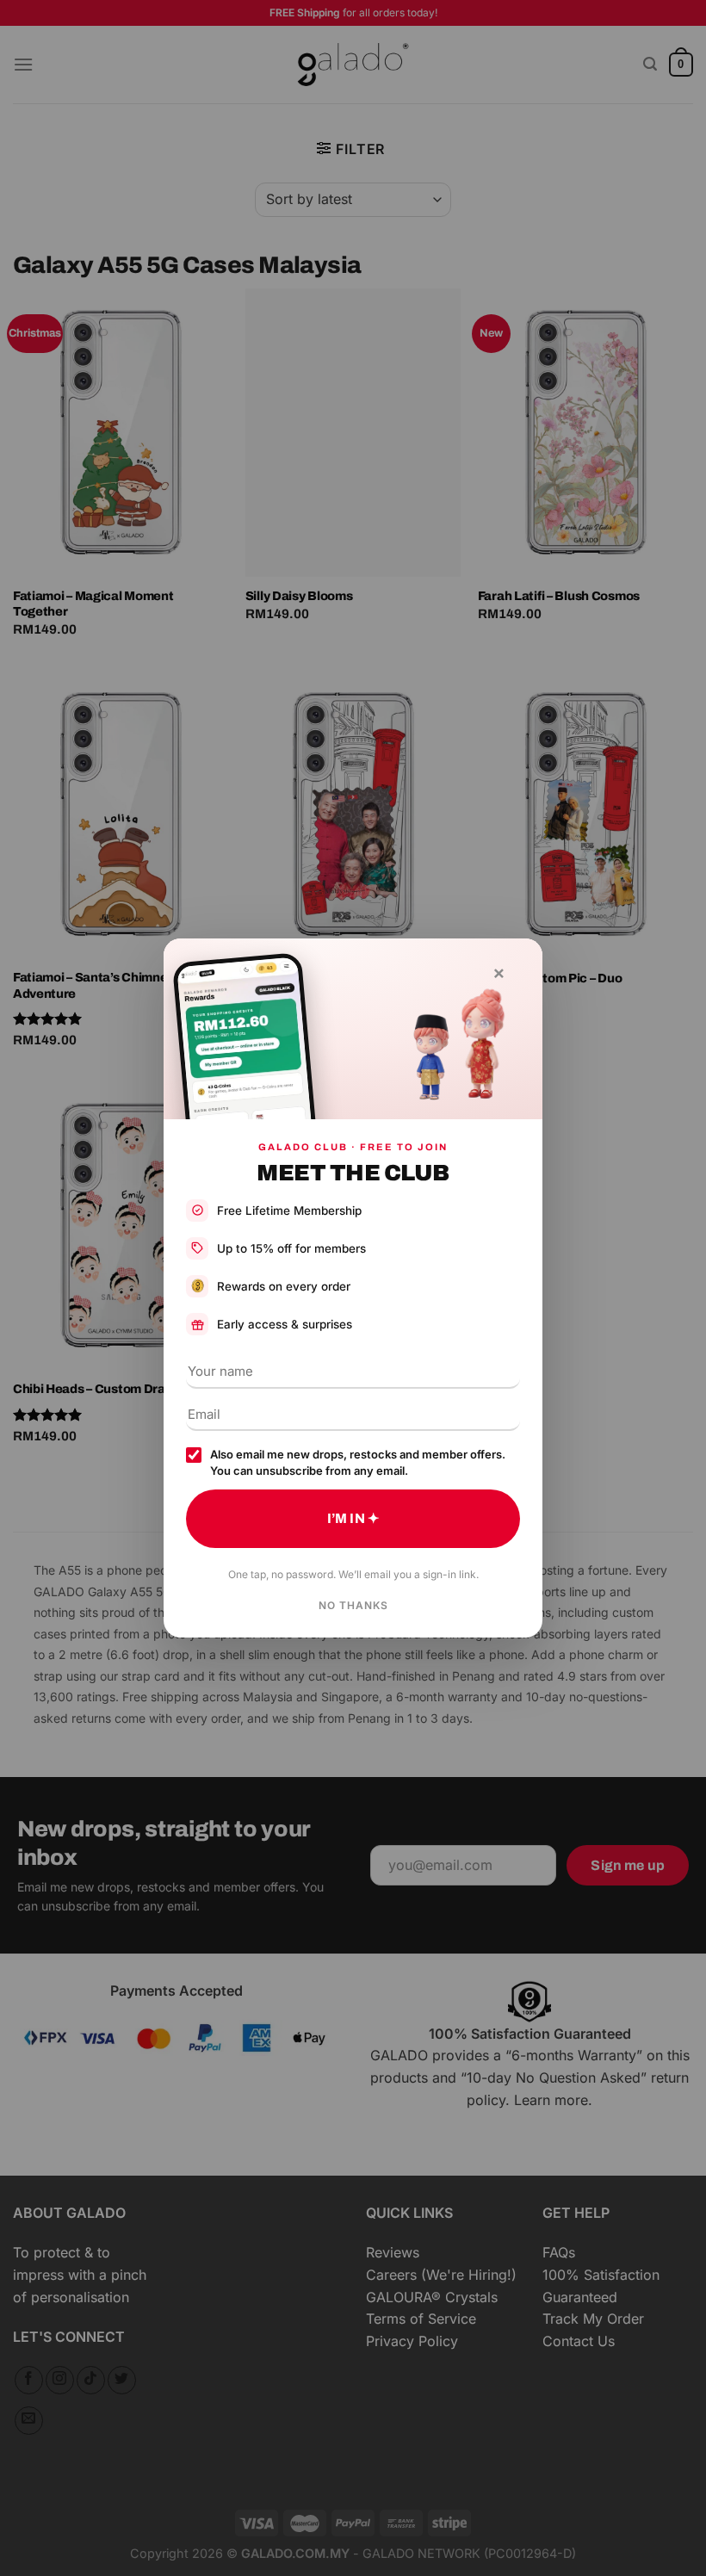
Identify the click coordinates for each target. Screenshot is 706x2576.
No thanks (353, 1605)
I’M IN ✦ (353, 1518)
